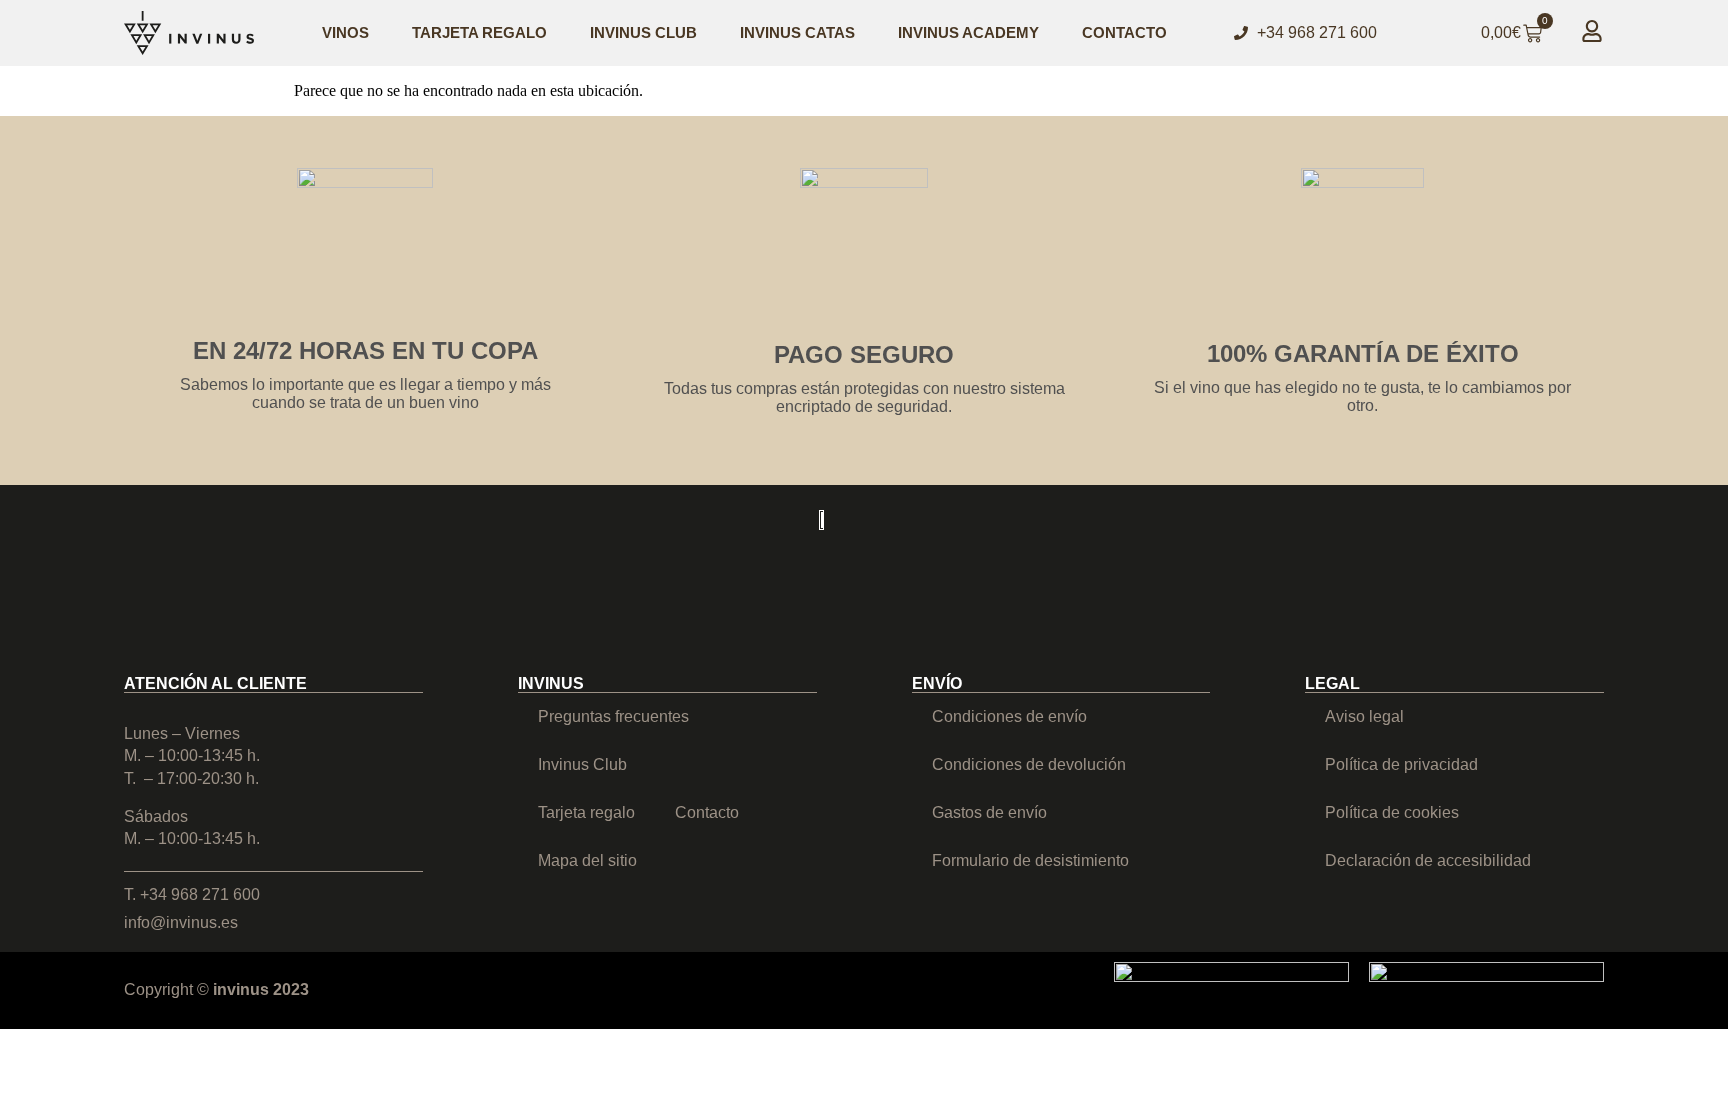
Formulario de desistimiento (1030, 860)
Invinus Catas (797, 32)
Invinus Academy (968, 32)
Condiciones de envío (1009, 716)
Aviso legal (1364, 716)
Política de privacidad (1401, 764)
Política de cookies (1392, 812)
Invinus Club (643, 32)
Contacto (1124, 32)
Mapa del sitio (587, 860)
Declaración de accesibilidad (1428, 860)
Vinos (345, 32)
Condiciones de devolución (1029, 764)
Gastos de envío (989, 812)
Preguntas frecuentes (613, 716)
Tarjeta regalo (479, 32)
